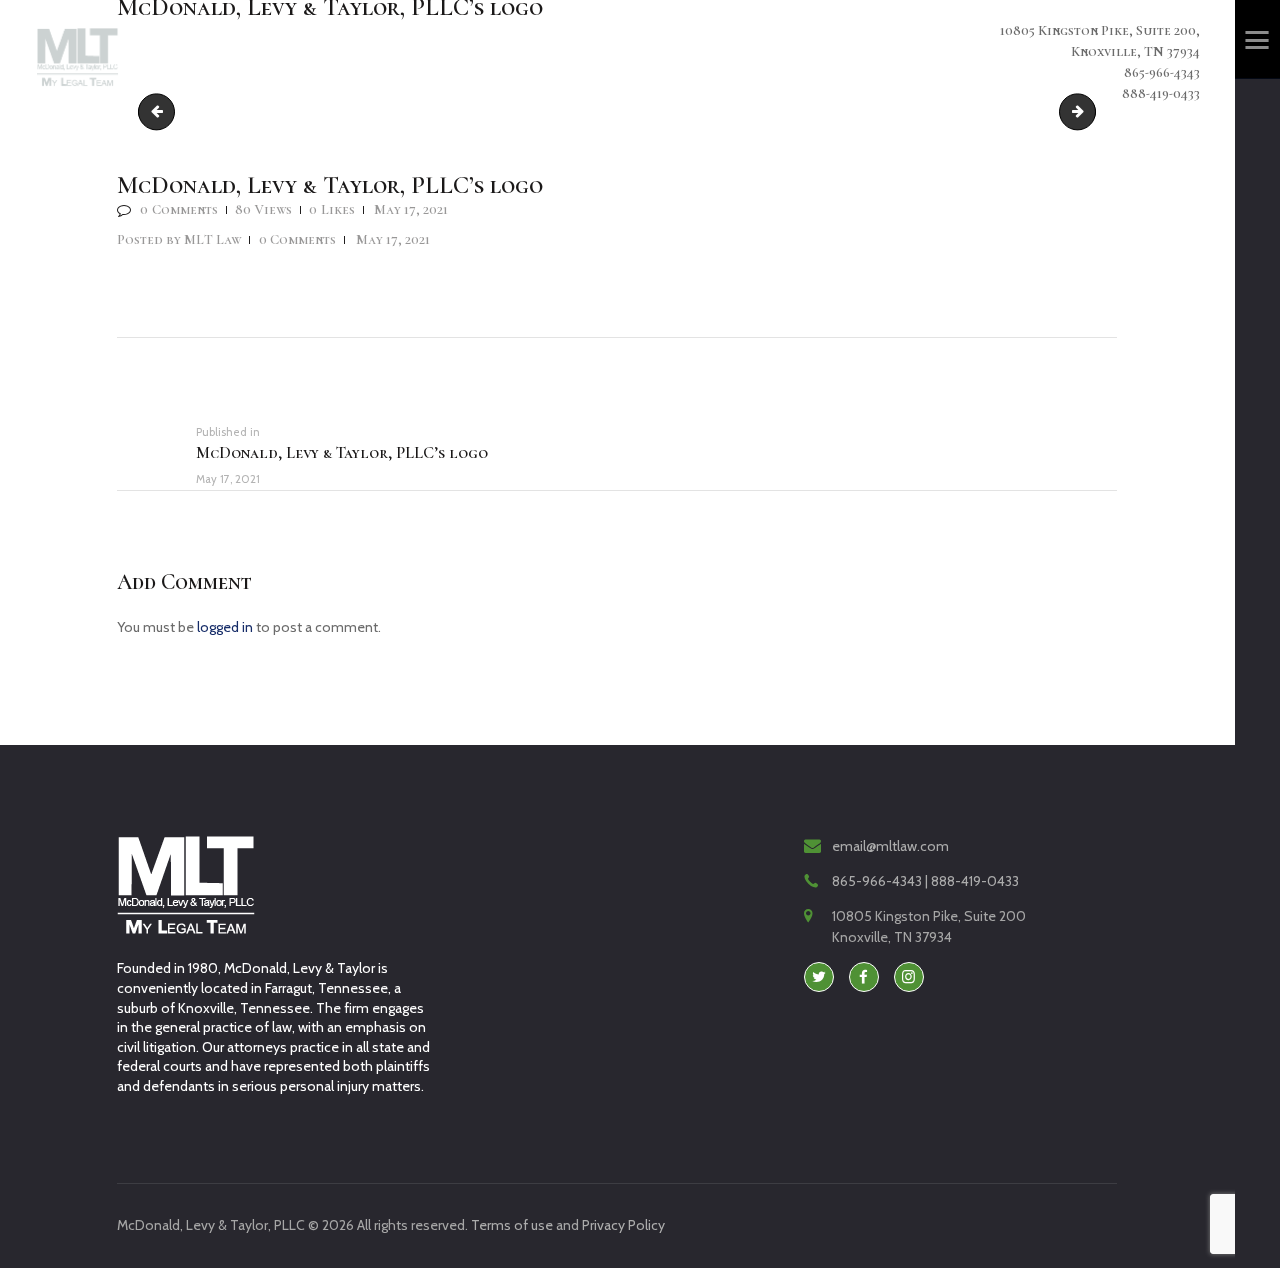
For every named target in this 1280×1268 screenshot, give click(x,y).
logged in (225, 627)
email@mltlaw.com (890, 846)
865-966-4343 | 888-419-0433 (925, 881)
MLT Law (180, 239)
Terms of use (512, 1225)
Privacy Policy (623, 1225)
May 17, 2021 (411, 209)
